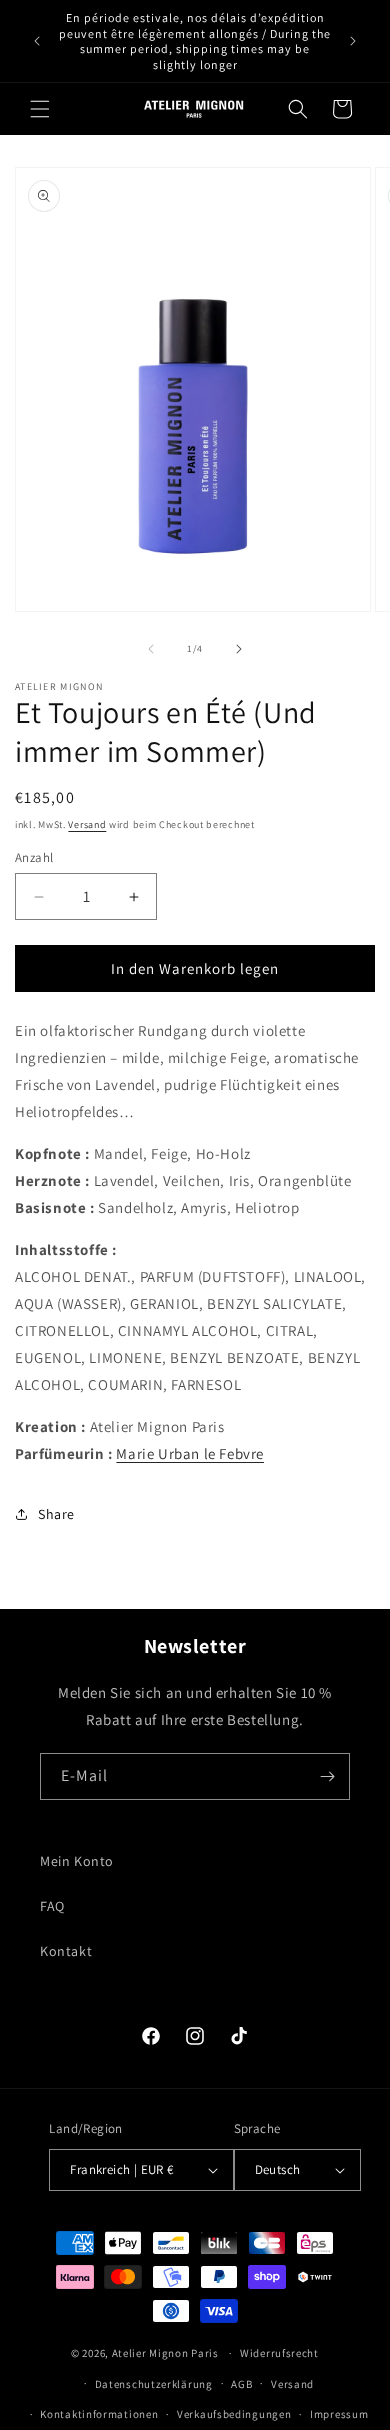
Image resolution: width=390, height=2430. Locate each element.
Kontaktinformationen (99, 2414)
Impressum (339, 2414)
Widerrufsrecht (279, 2353)
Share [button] (56, 1514)
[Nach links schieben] (151, 649)
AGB (241, 2384)
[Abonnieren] (327, 1776)
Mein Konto (77, 1861)
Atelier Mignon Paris (165, 2353)
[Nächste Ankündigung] (353, 41)
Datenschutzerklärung (154, 2384)
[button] (40, 109)
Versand (87, 824)
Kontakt (66, 1951)
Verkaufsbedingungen (234, 2414)
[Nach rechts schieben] (239, 649)
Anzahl (34, 857)
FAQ (52, 1906)
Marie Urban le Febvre (190, 1453)
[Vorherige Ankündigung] (37, 41)
